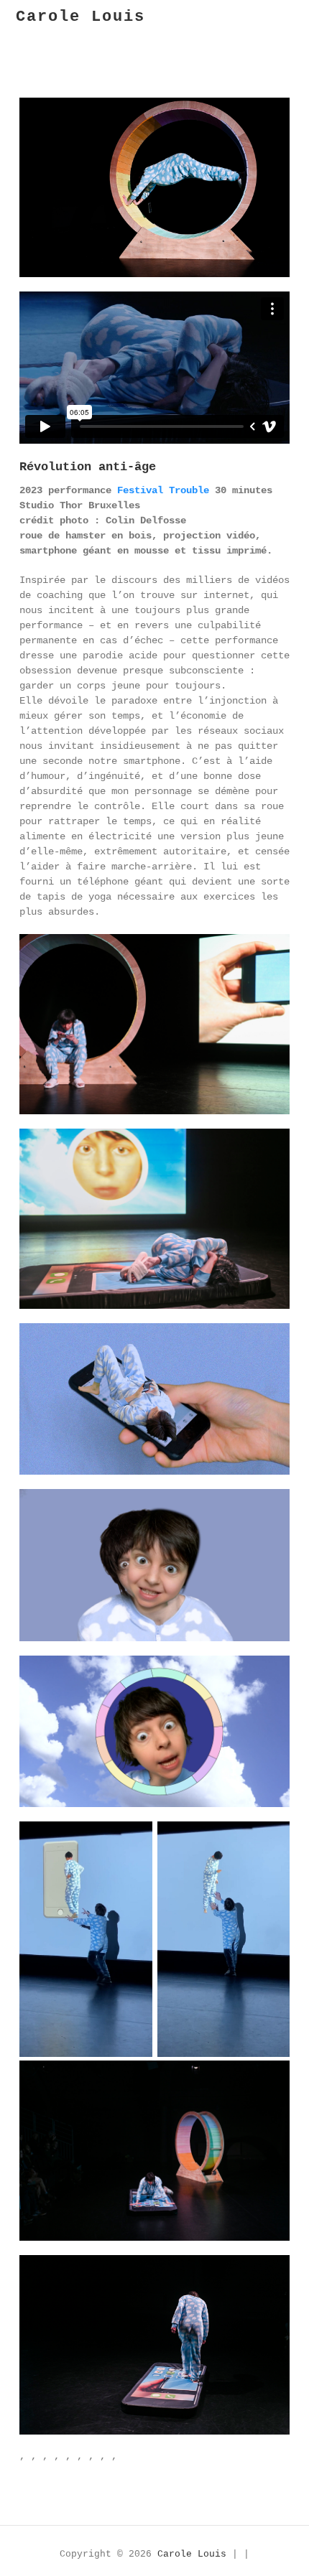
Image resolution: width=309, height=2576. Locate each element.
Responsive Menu (292, 19)
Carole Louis (80, 17)
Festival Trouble (163, 490)
